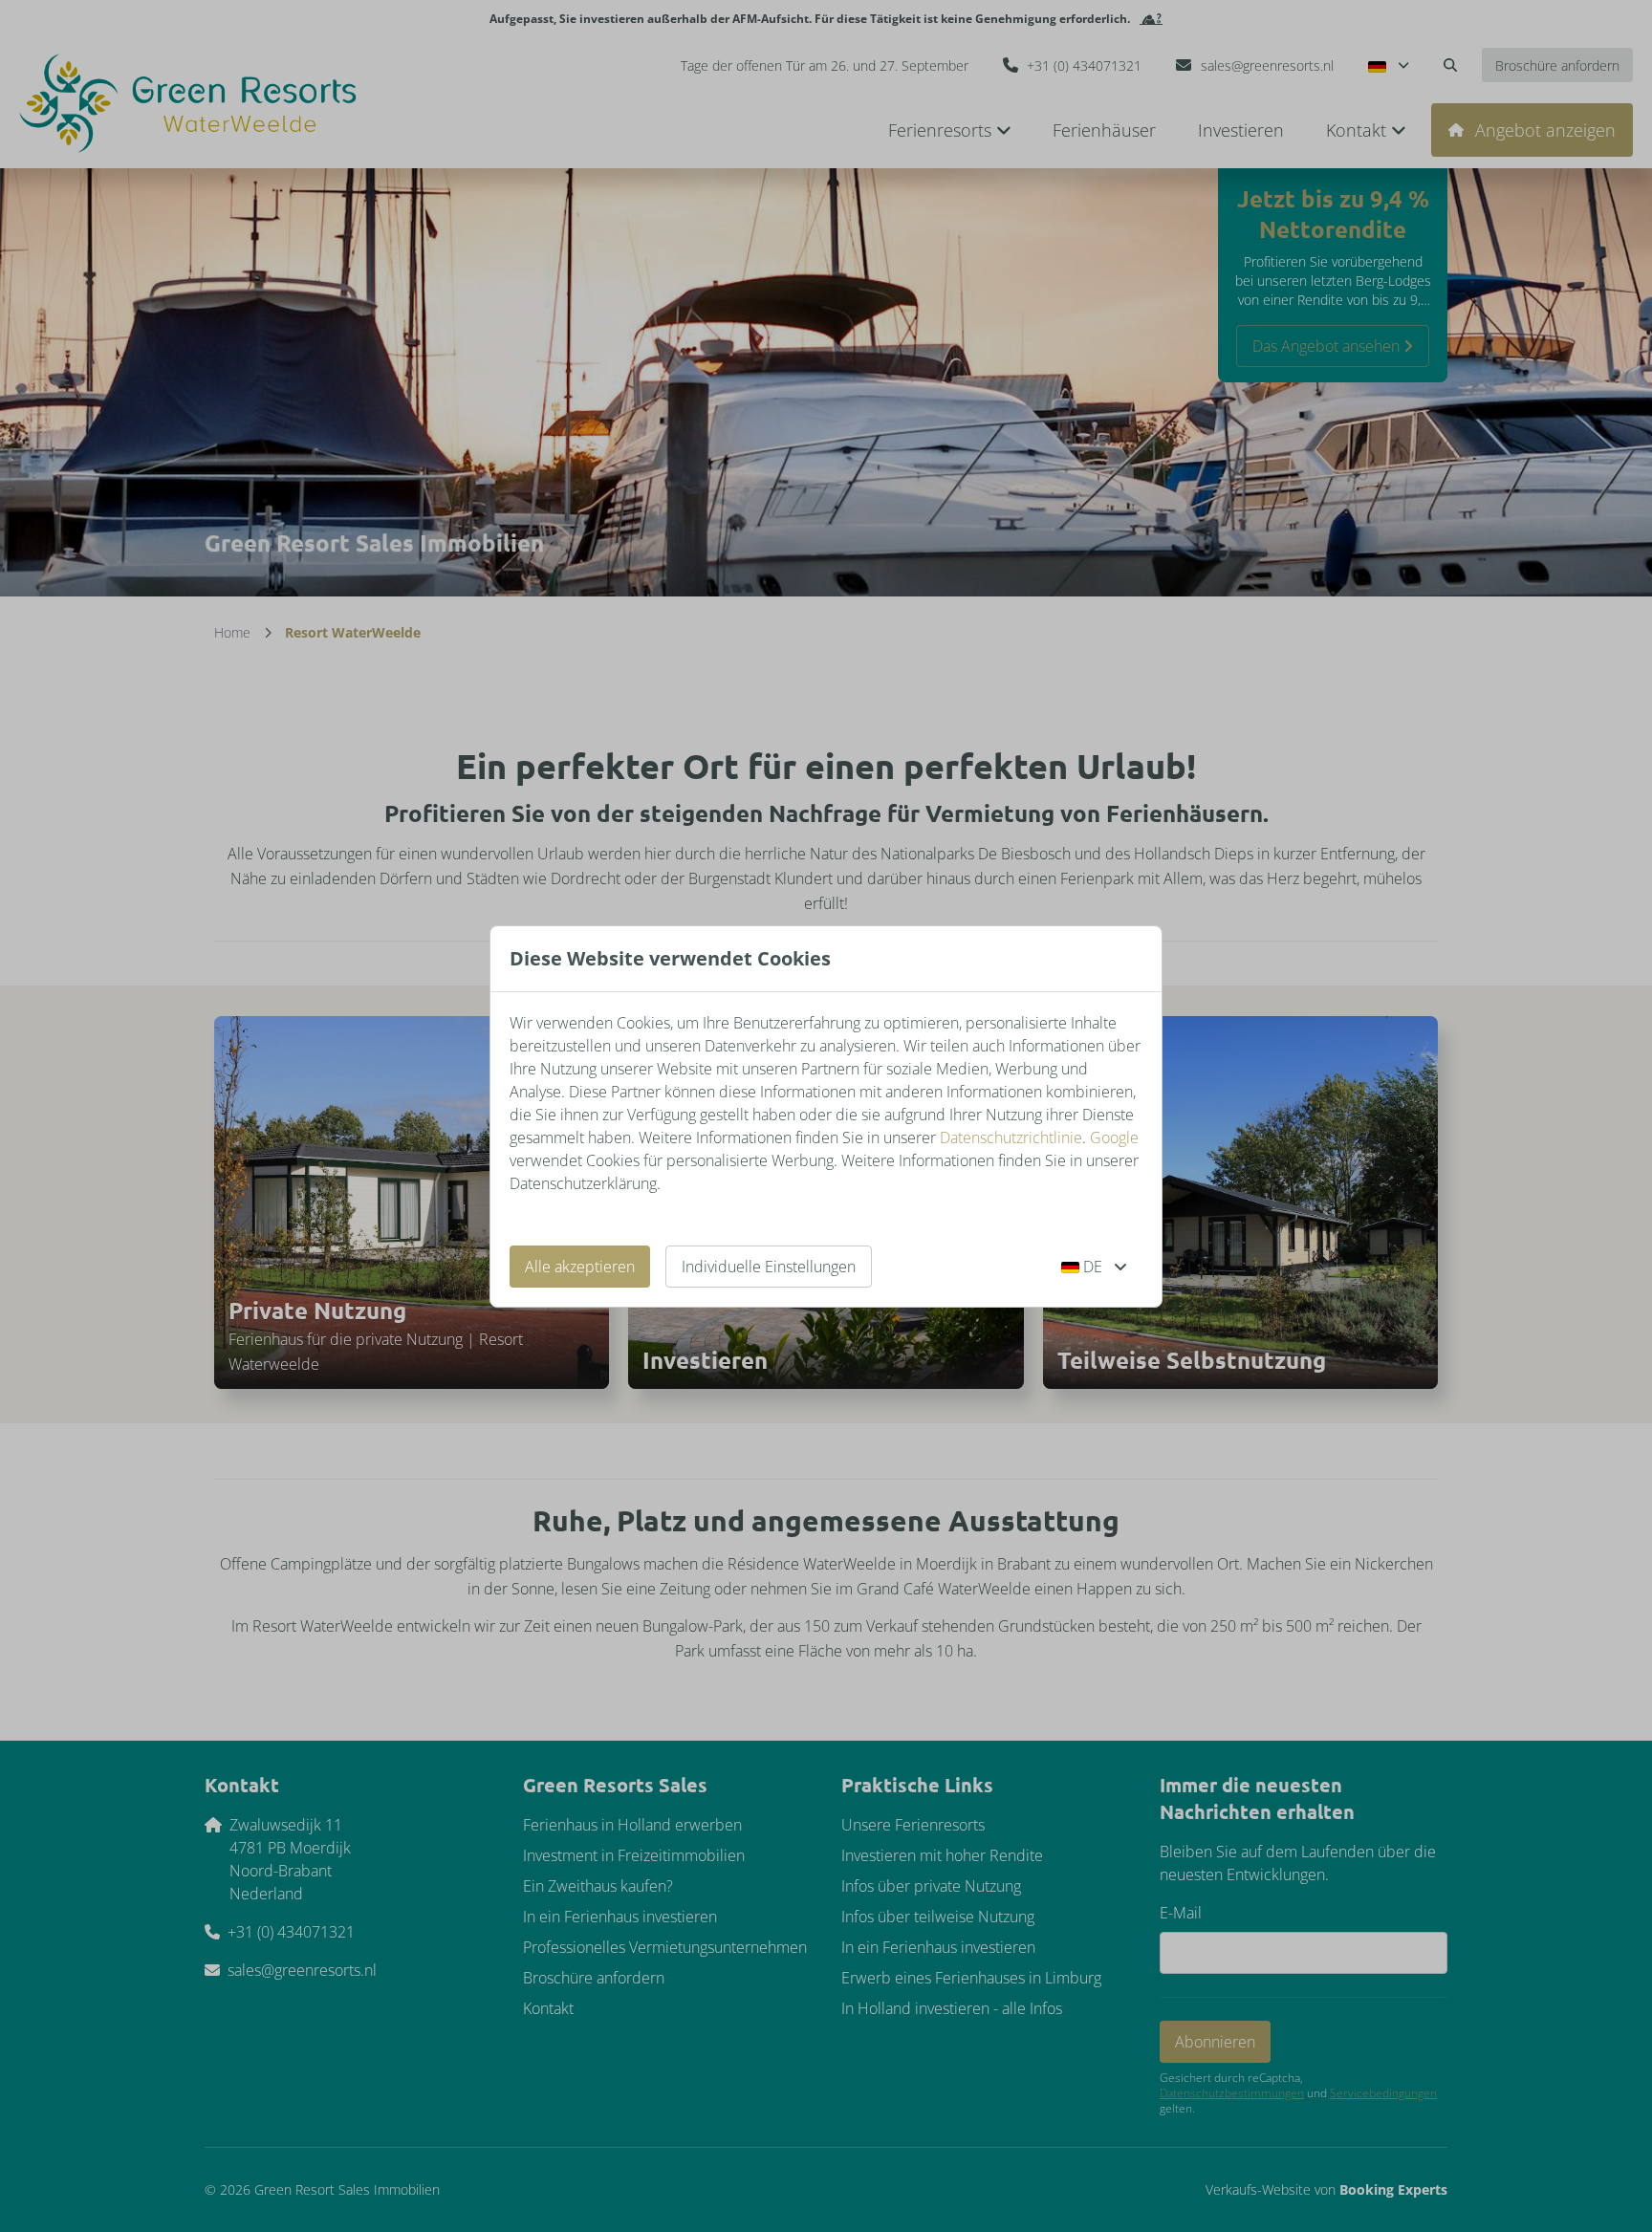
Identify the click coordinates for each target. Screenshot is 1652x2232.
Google (1114, 1138)
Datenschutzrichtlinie (1011, 1138)
